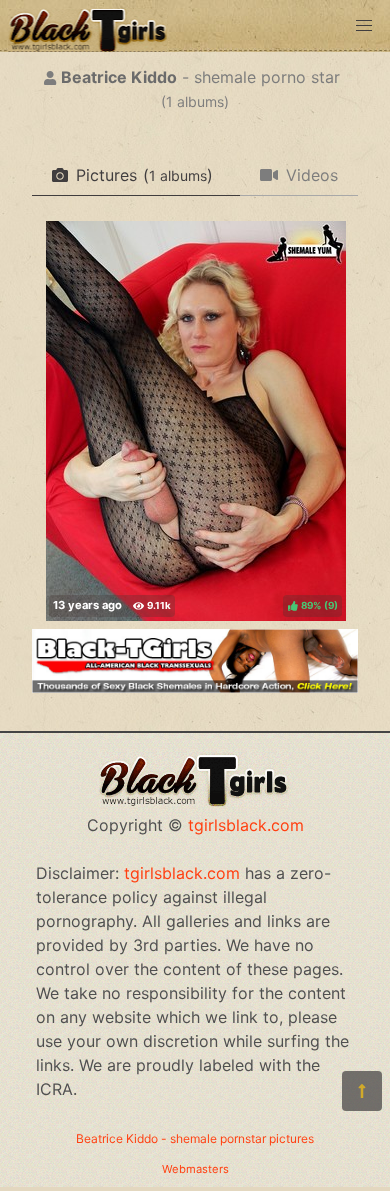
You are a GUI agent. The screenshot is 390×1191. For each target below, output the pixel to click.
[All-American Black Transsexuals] (195, 687)
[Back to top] (362, 1091)
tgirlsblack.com (246, 825)
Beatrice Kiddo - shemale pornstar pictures (195, 1138)
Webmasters (195, 1169)
